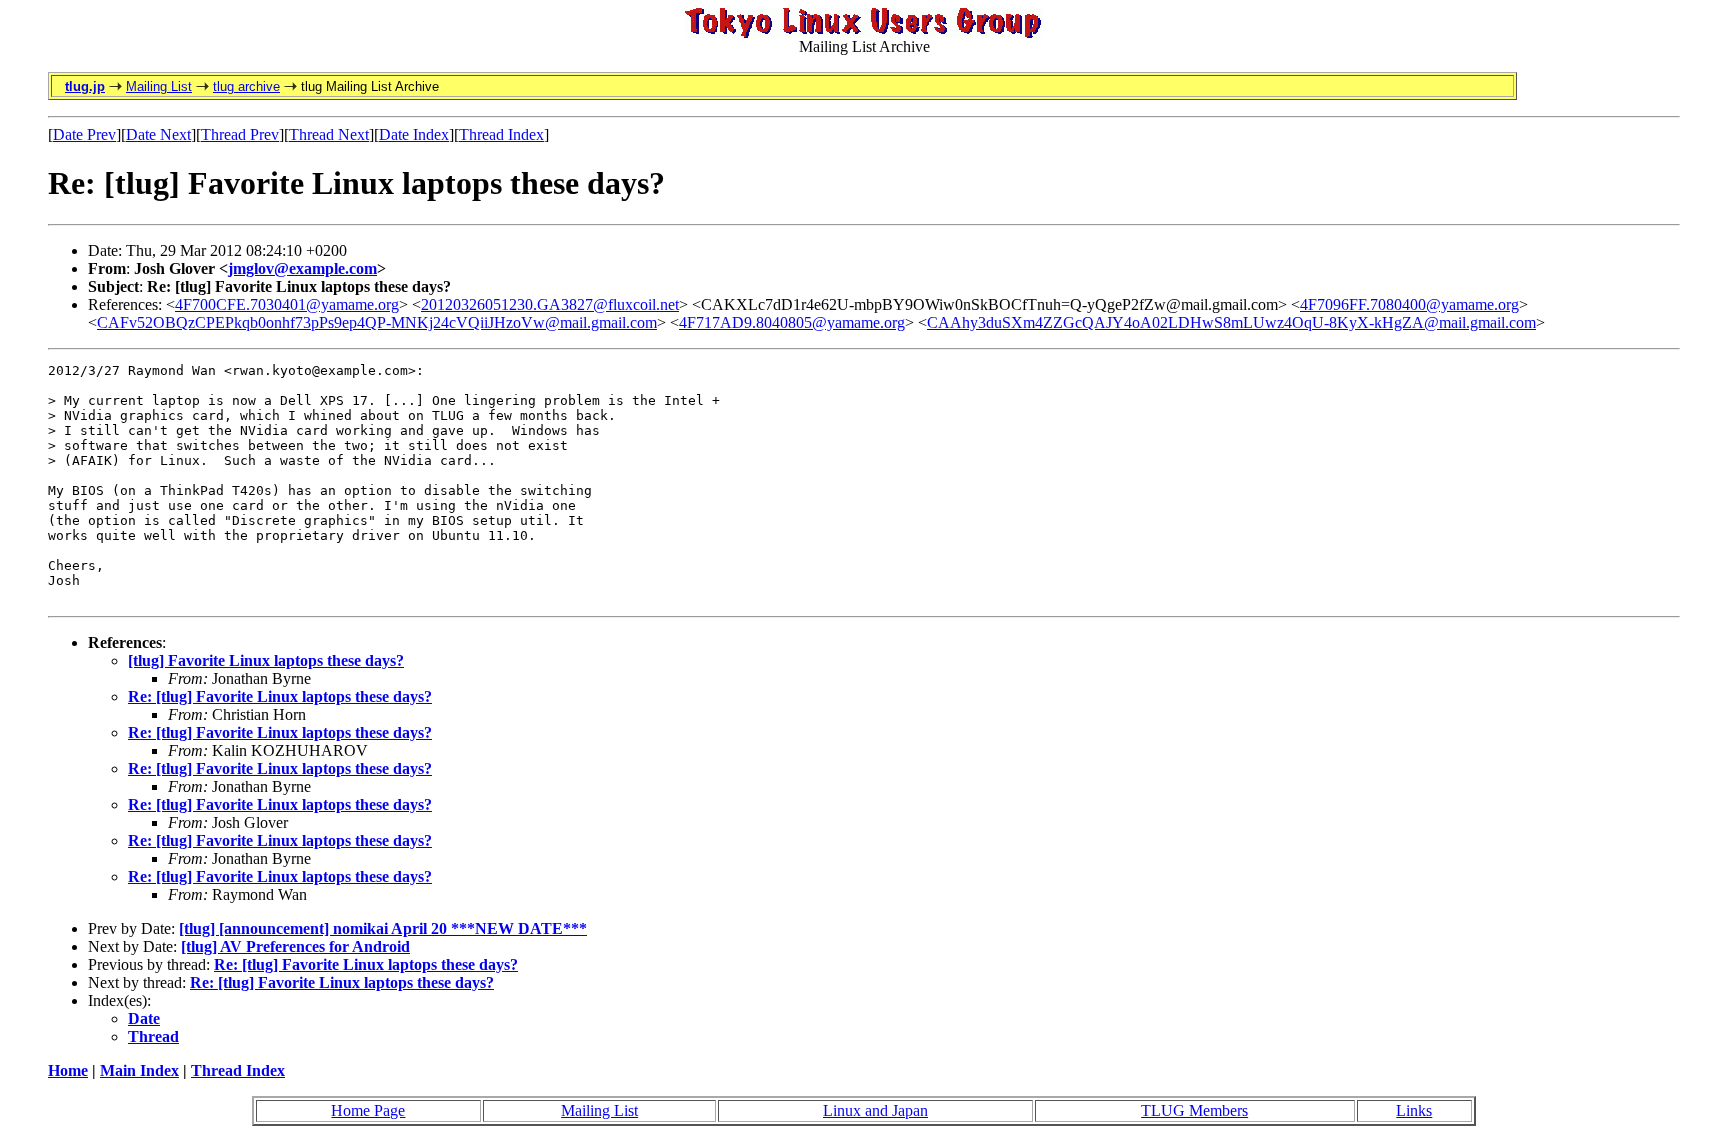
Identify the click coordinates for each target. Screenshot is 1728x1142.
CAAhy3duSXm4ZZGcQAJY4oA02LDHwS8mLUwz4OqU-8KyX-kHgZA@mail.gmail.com (1231, 322)
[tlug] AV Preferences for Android (295, 946)
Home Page (368, 1110)
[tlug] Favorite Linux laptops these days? (266, 660)
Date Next (158, 134)
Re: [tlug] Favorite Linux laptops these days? (280, 696)
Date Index (414, 134)
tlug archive (246, 86)
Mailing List (159, 86)
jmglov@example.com (302, 268)
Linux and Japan (875, 1110)
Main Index (139, 1070)
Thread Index (501, 134)
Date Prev (84, 134)
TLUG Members (1194, 1110)
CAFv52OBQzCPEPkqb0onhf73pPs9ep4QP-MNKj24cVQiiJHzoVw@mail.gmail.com (377, 322)
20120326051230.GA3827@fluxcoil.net (550, 304)
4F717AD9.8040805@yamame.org (792, 322)
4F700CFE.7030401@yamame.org (287, 304)
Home (68, 1070)
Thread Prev (240, 134)
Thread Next (329, 134)
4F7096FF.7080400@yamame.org (1409, 304)
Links (1414, 1110)
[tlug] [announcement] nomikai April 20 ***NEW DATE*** (383, 928)
